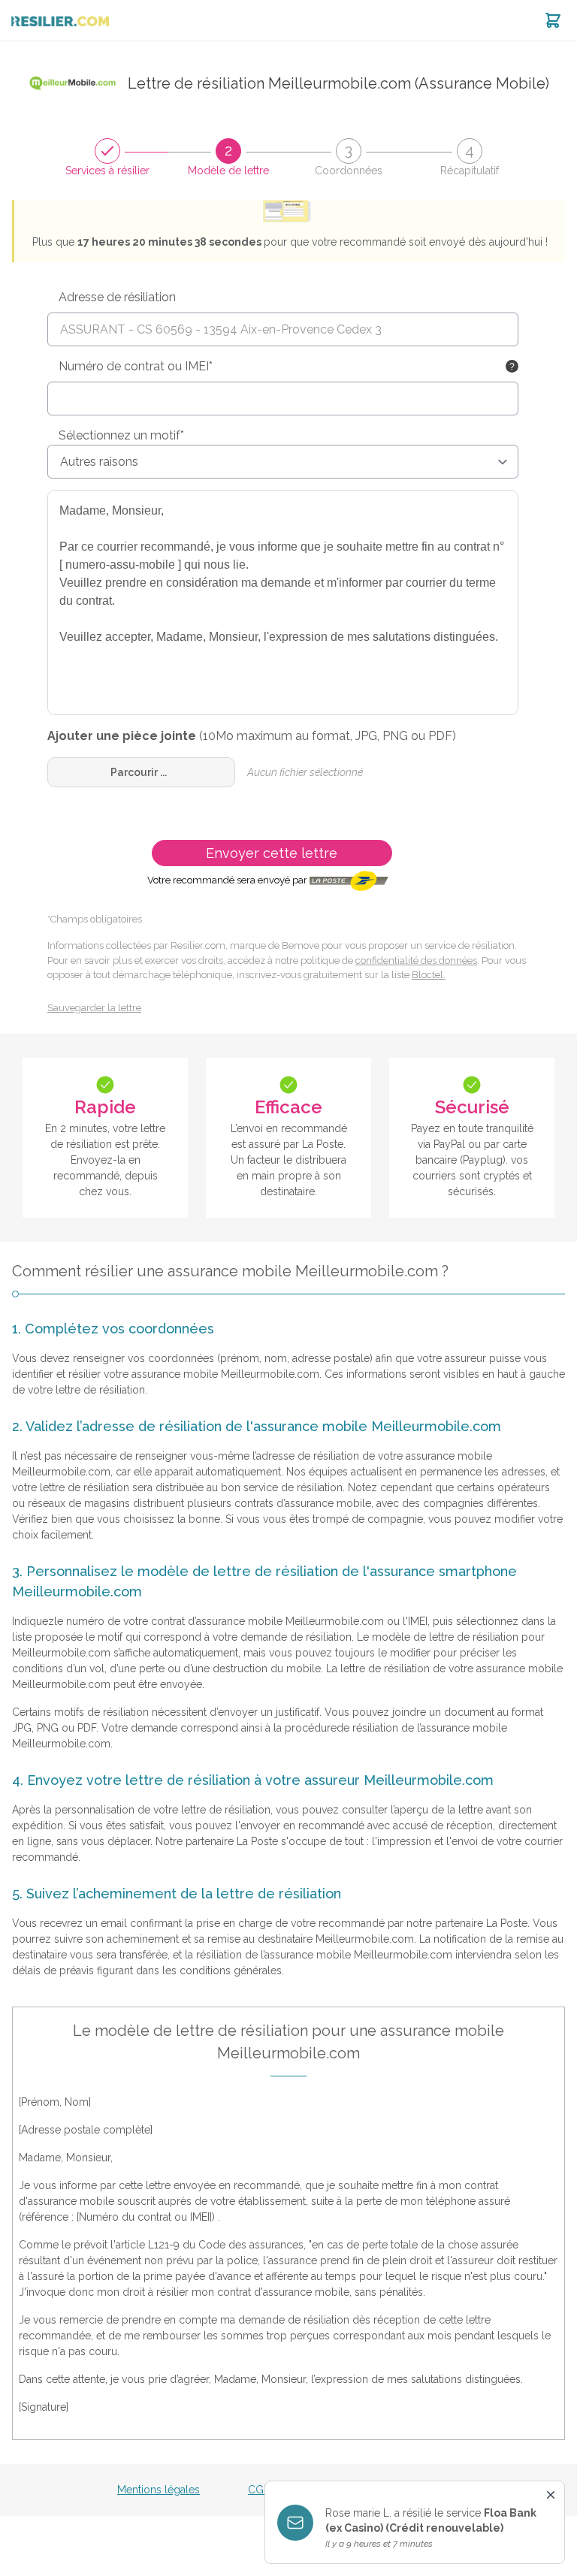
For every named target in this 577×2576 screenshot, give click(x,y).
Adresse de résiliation (117, 297)
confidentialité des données (416, 960)
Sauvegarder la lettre (94, 1008)
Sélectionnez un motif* (121, 435)
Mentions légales (159, 2490)
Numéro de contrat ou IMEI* (136, 366)
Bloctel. (429, 975)
